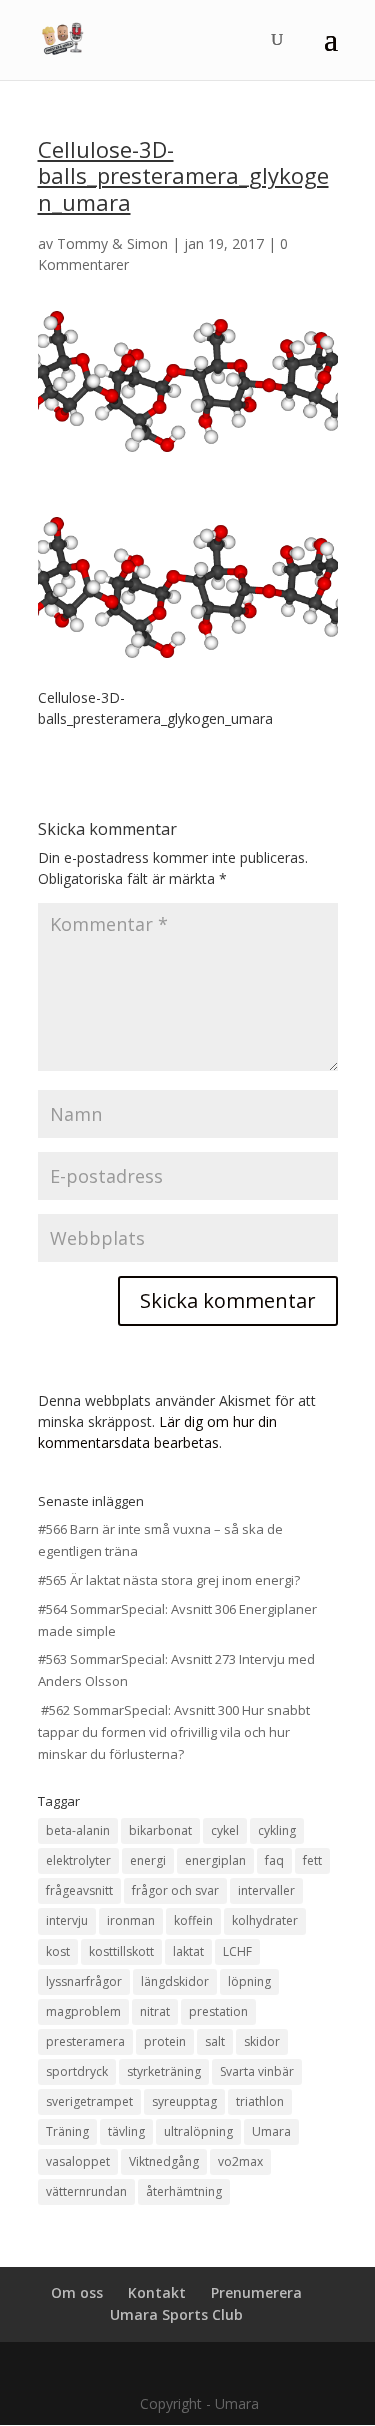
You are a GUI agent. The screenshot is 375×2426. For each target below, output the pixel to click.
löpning (249, 1981)
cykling (277, 1830)
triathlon (260, 2101)
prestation (218, 2011)
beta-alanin (78, 1830)
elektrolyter (78, 1860)
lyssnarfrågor (84, 1981)
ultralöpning (198, 2131)
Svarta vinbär (257, 2071)
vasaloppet (78, 2161)
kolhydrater (265, 1920)
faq (274, 1860)
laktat (188, 1951)
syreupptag (184, 2101)
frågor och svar (175, 1890)
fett (312, 1860)
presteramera (85, 2041)
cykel (225, 1830)
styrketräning (164, 2071)
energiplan (215, 1860)
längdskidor (175, 1981)
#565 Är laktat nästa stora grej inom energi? (169, 1580)
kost (58, 1951)
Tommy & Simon (112, 243)
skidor (262, 2041)
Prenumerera (256, 2292)
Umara (271, 2131)
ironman (131, 1920)
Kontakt (157, 2292)
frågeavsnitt (79, 1890)
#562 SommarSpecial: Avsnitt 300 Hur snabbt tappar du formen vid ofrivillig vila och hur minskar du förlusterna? (174, 1732)
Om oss (77, 2292)
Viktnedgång (164, 2161)
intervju (67, 1920)
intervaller (266, 1890)
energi (148, 1860)
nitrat (155, 2011)
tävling (126, 2131)
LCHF (237, 1951)
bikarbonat (160, 1830)
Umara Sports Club (176, 2314)
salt (215, 2041)
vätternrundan (86, 2191)
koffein (193, 1920)
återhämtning (184, 2191)
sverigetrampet (89, 2101)
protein (165, 2041)
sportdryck (77, 2071)
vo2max (240, 2161)
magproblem (83, 2011)
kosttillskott (121, 1951)
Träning (67, 2131)
